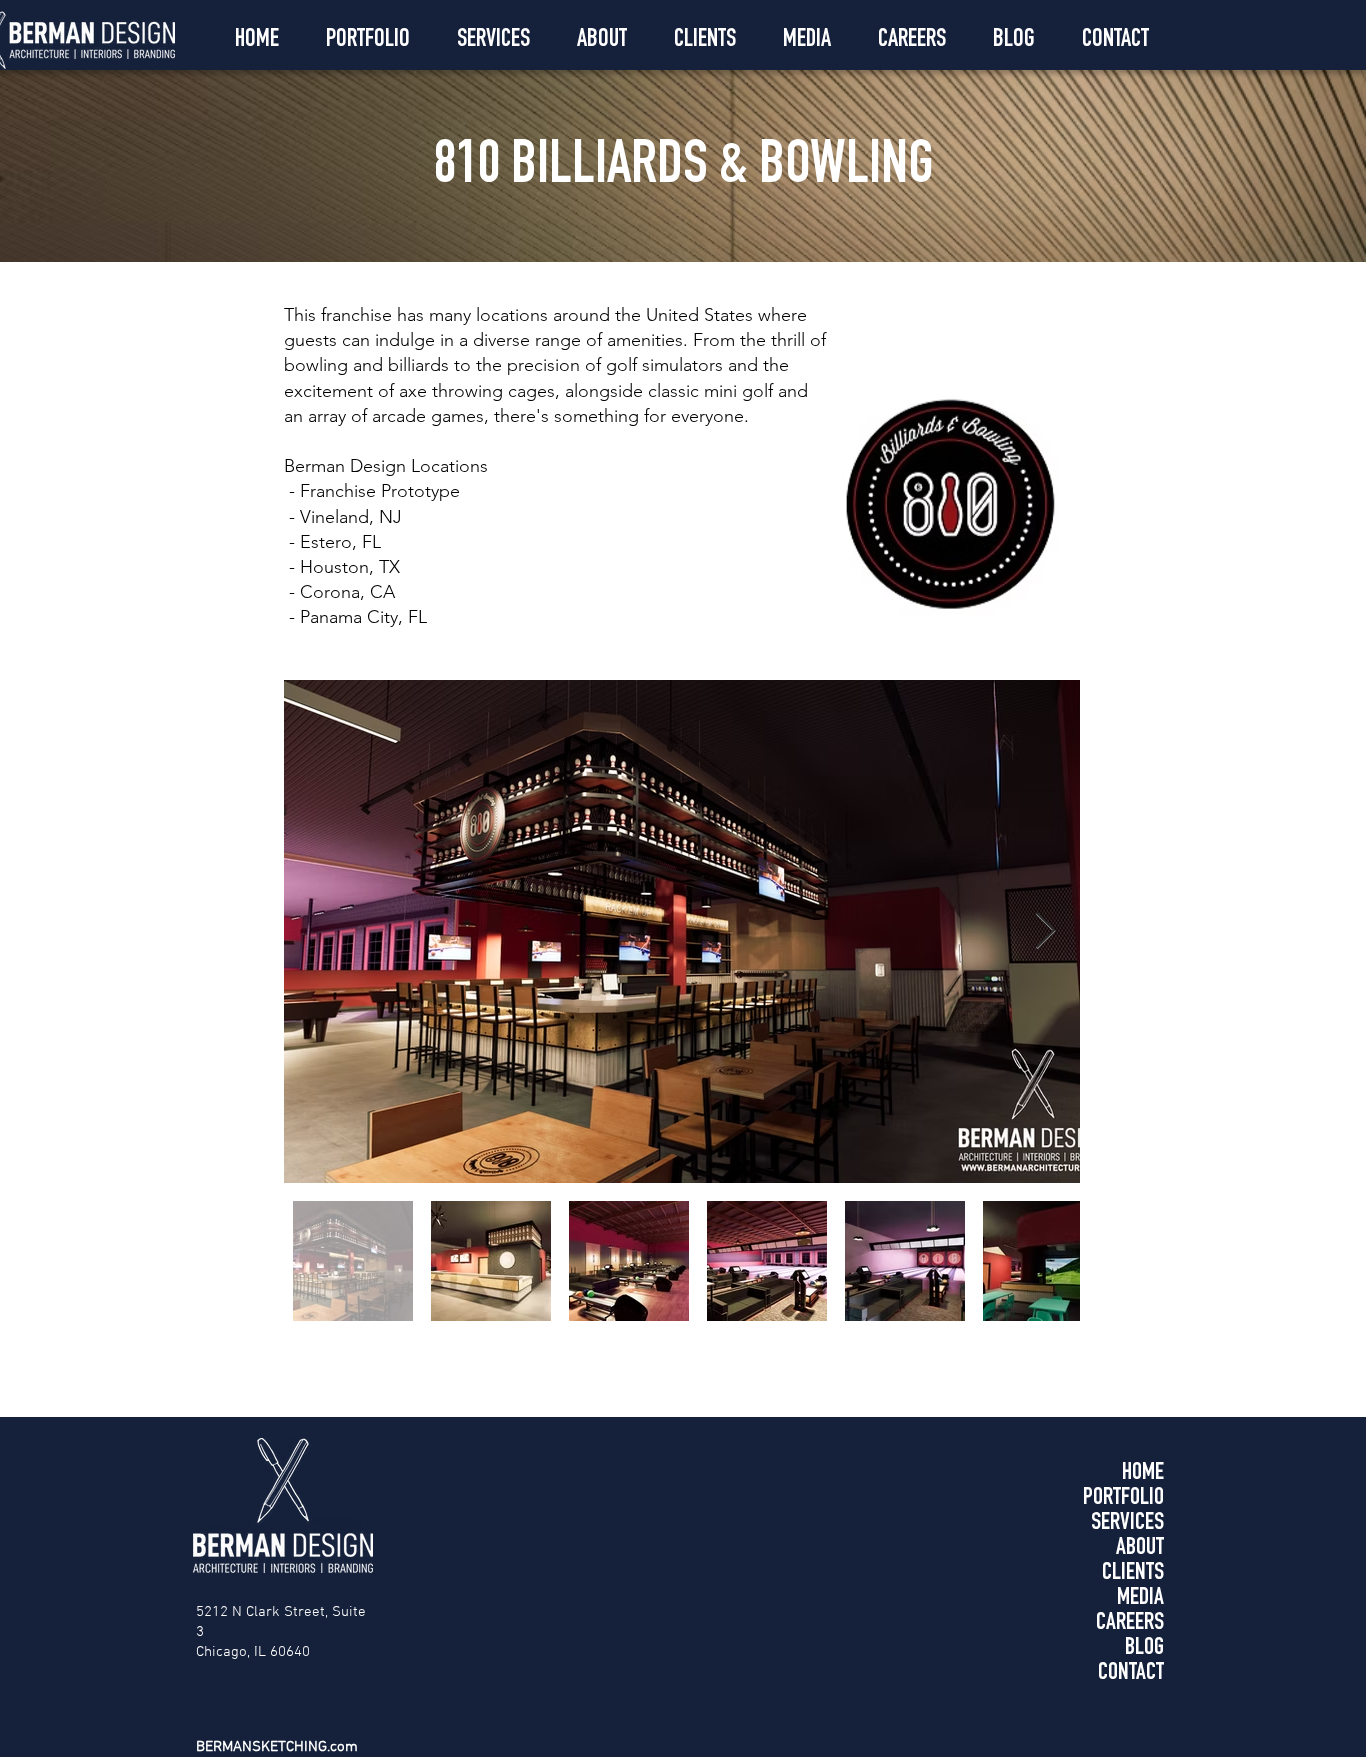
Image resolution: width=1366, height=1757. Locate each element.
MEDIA (1140, 1599)
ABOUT (1140, 1549)
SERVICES (1127, 1524)
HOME (1143, 1474)
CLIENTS (1133, 1574)
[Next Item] (1045, 931)
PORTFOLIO (1123, 1499)
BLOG (1144, 1649)
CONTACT (1131, 1674)
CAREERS (1130, 1624)
